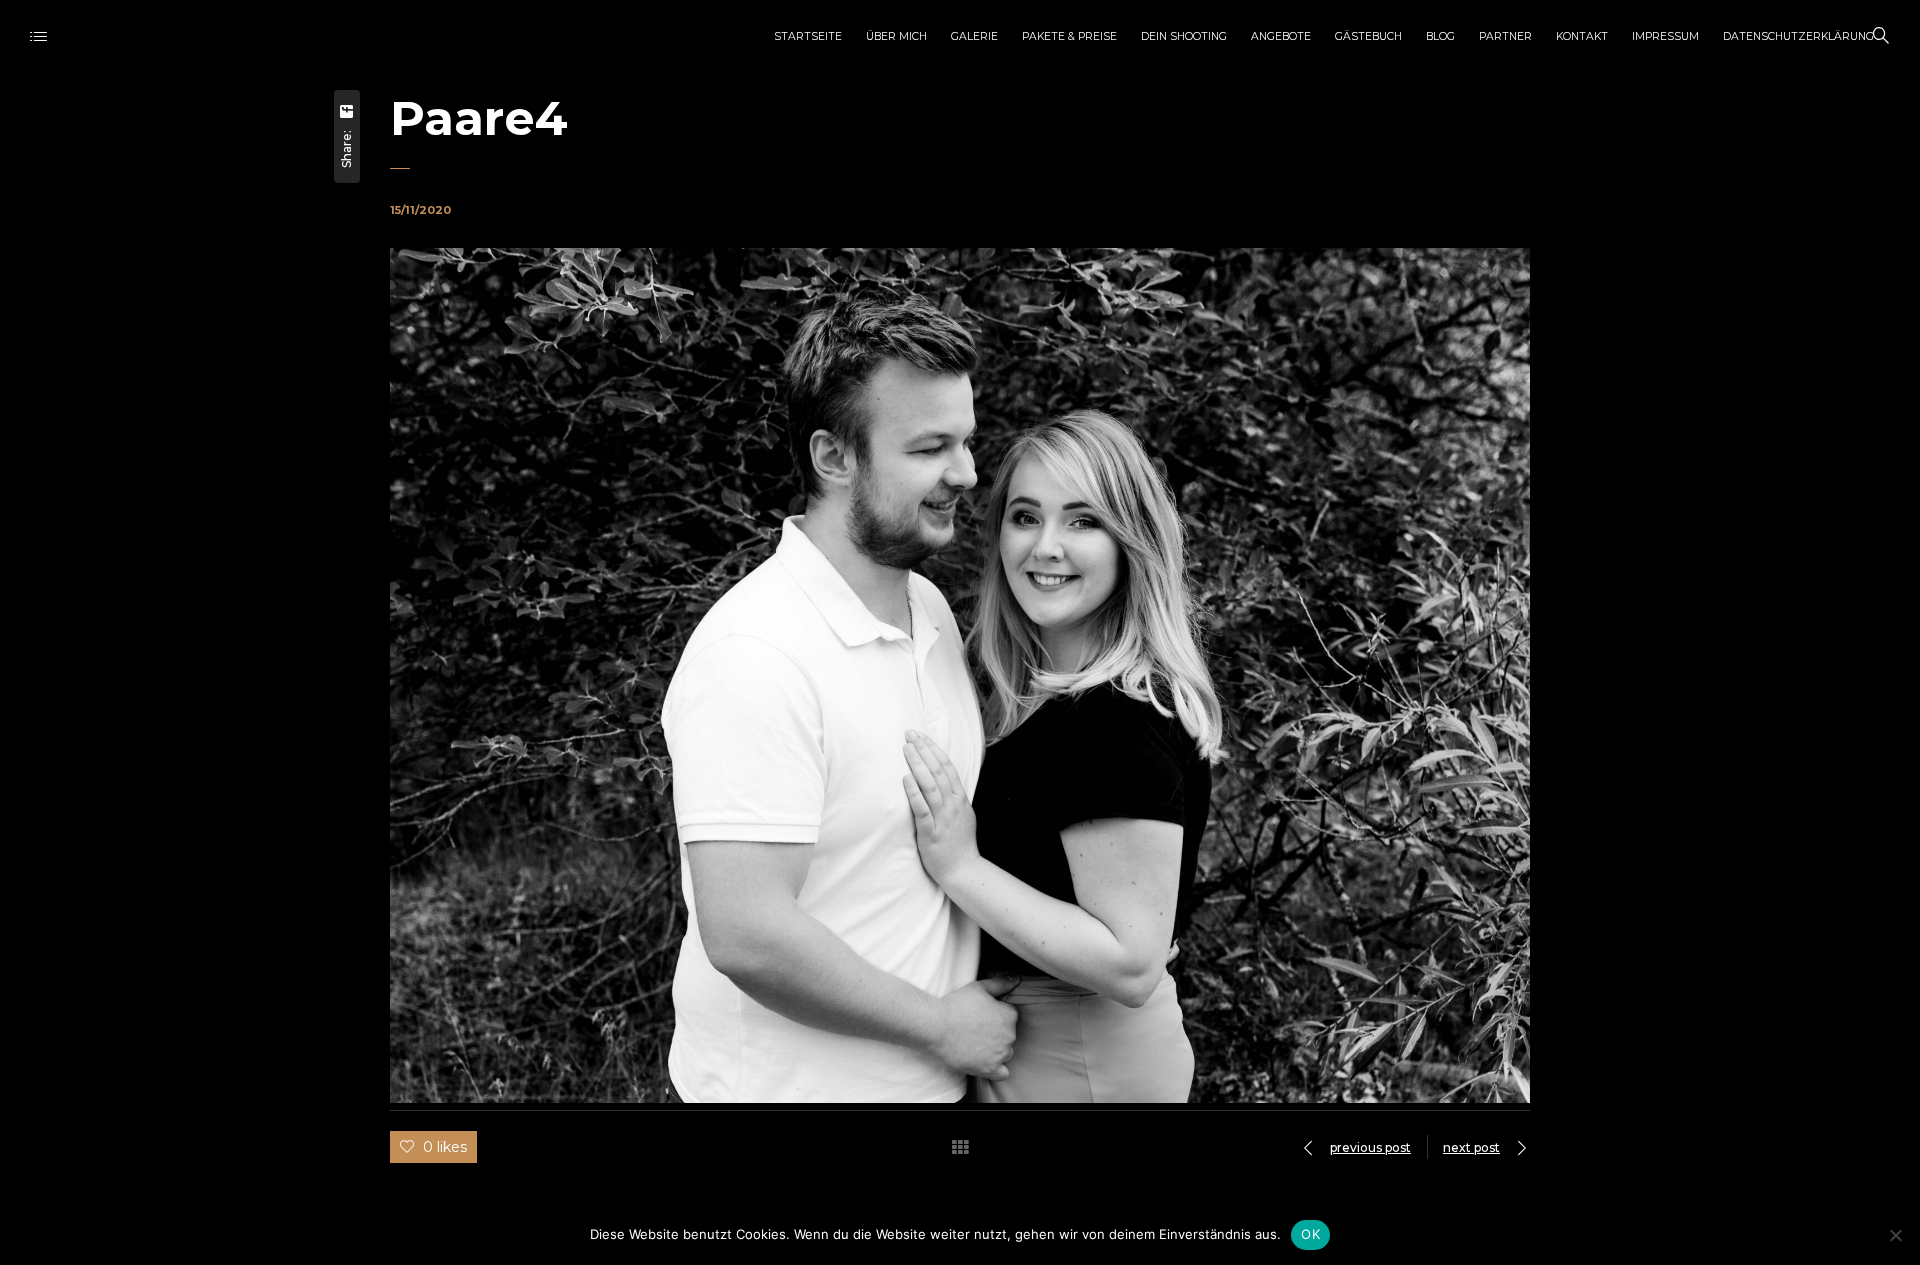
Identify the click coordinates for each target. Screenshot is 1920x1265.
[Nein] (1895, 1235)
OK (1310, 1234)
